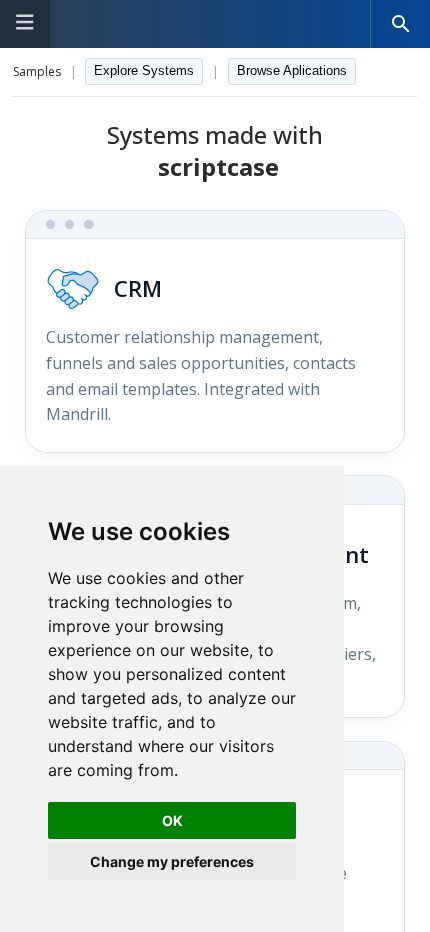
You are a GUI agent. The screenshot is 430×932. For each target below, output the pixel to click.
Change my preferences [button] (172, 861)
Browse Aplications (292, 70)
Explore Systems (144, 70)
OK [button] (172, 820)
